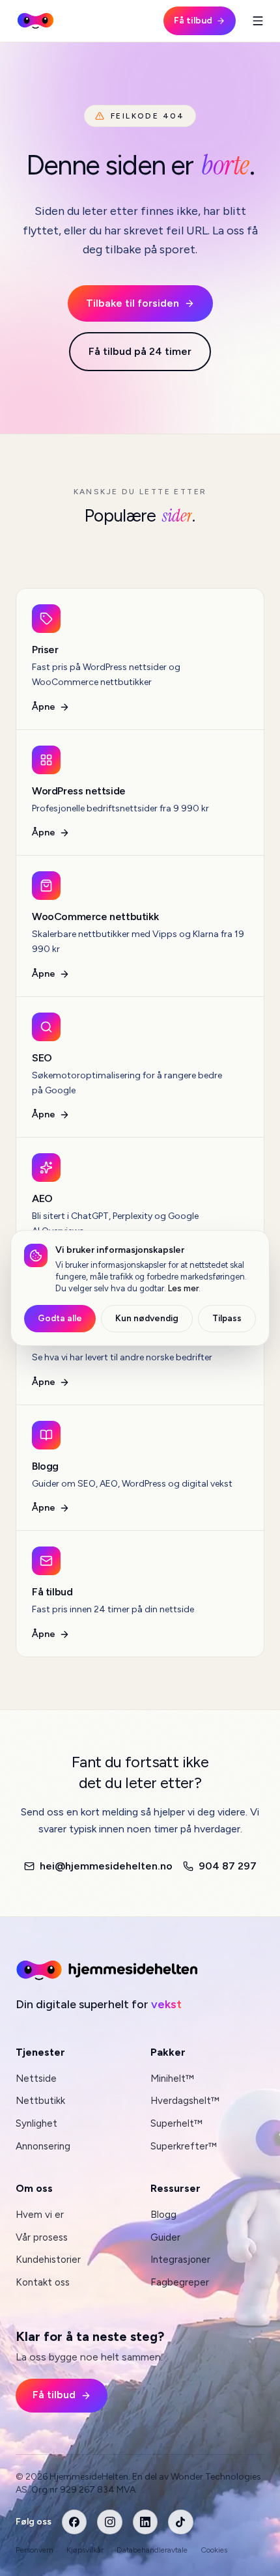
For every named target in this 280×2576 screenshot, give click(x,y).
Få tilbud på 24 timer (140, 351)
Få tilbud (193, 21)
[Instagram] (109, 2522)
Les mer (183, 1288)
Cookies (214, 2550)
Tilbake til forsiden (133, 303)
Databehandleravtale (152, 2550)
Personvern (35, 2550)
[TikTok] (180, 2522)
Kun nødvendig (147, 1318)
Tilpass (227, 1318)
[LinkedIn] (145, 2522)
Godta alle (60, 1318)
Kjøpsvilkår (85, 2550)
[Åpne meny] (258, 21)
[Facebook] (74, 2522)
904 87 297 (228, 1866)
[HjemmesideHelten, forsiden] (35, 21)
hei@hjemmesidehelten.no (106, 1866)
